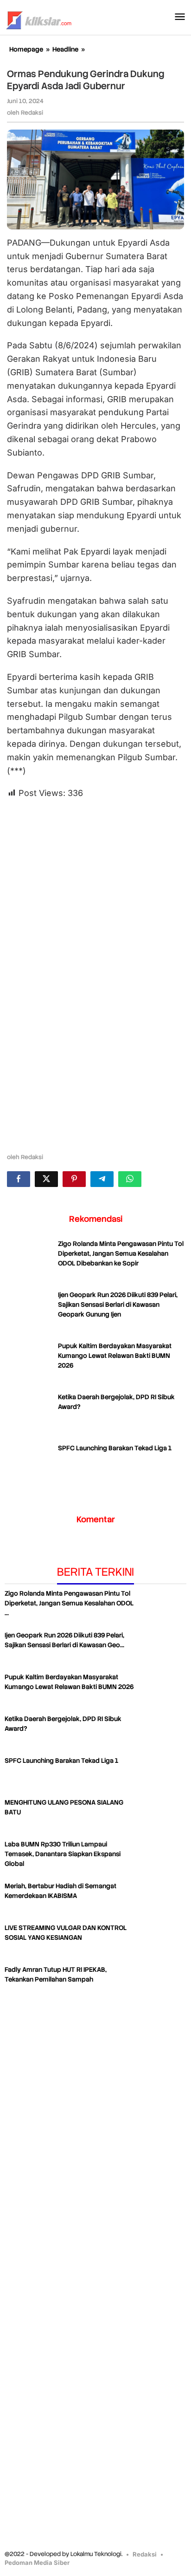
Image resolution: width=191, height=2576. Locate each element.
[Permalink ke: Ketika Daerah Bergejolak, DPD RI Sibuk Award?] (30, 1415)
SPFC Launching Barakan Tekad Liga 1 (115, 1448)
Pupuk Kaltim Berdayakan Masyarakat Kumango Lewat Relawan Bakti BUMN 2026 (115, 1356)
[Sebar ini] (19, 1179)
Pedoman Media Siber (37, 2563)
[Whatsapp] (130, 1179)
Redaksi (145, 2554)
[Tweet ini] (46, 1179)
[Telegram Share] (102, 1179)
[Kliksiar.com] (39, 19)
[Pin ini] (74, 1179)
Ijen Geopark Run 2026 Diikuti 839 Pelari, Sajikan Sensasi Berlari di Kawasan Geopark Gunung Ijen (118, 1304)
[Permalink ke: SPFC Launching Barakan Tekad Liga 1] (30, 1467)
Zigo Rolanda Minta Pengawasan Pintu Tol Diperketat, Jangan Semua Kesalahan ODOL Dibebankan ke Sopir (121, 1253)
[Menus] (180, 17)
